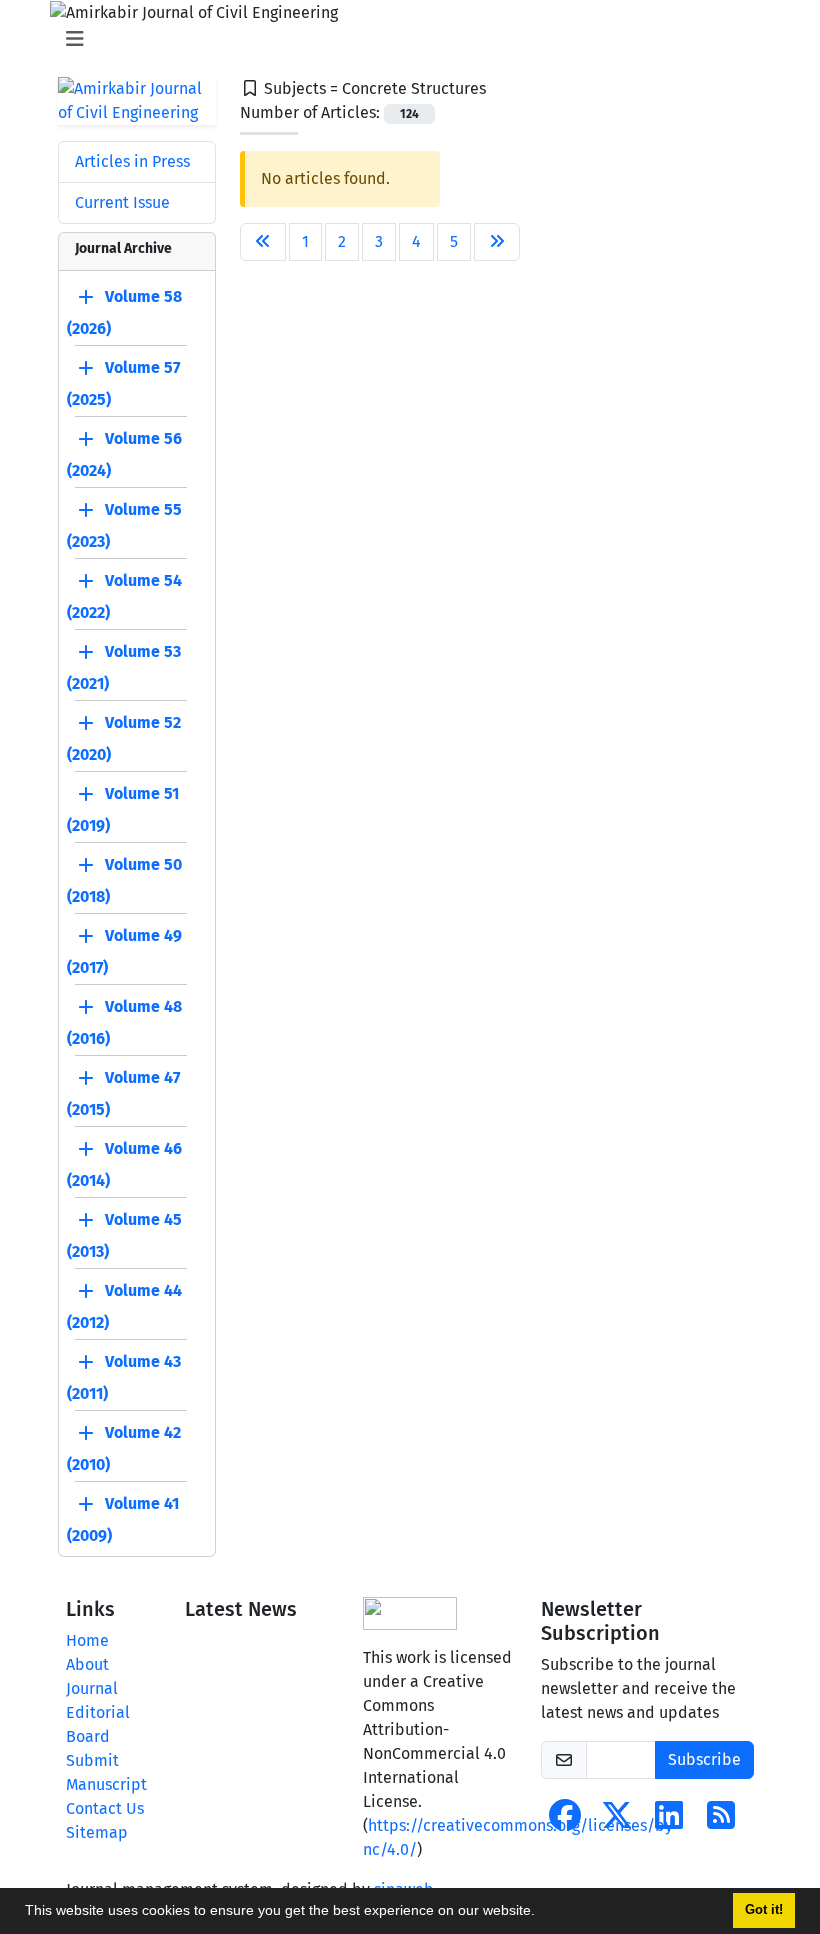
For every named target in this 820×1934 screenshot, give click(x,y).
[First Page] (263, 242)
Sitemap (97, 1832)
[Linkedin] (669, 1821)
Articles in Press (132, 161)
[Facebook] (565, 1821)
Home (87, 1640)
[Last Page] (497, 242)
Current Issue (122, 202)
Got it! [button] (764, 1910)
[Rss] (721, 1821)
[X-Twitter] (617, 1821)
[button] (542, 1913)
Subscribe (704, 1759)
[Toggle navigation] (404, 39)
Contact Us (105, 1808)
